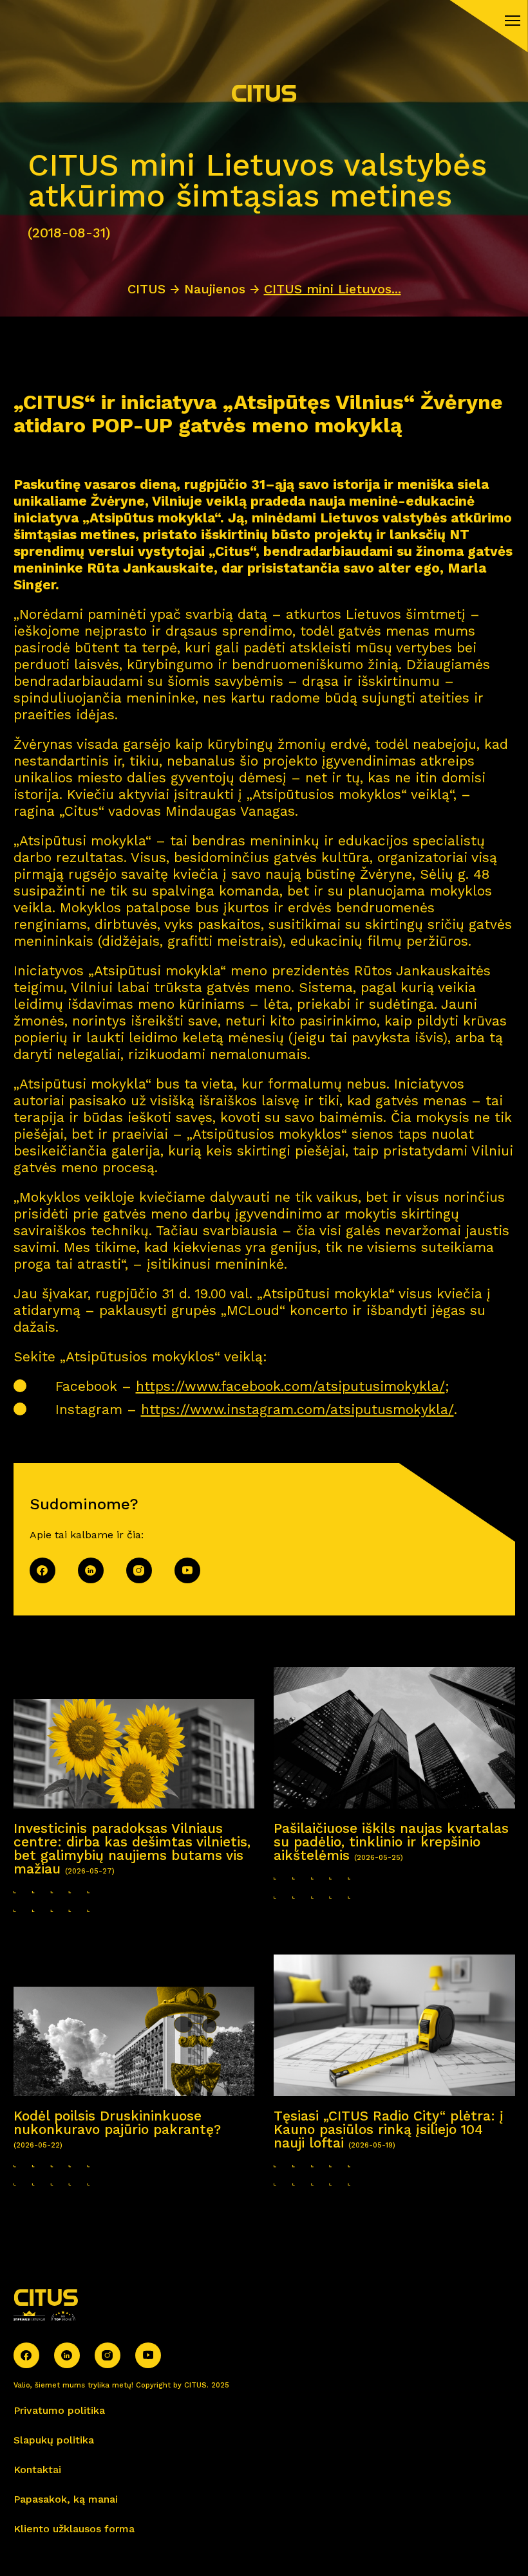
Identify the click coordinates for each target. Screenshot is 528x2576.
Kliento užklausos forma (74, 2529)
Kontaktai (37, 2470)
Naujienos (215, 289)
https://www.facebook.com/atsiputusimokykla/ (290, 1386)
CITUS (146, 289)
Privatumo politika (59, 2410)
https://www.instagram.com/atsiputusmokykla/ (297, 1409)
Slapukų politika (54, 2440)
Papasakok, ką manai (66, 2499)
